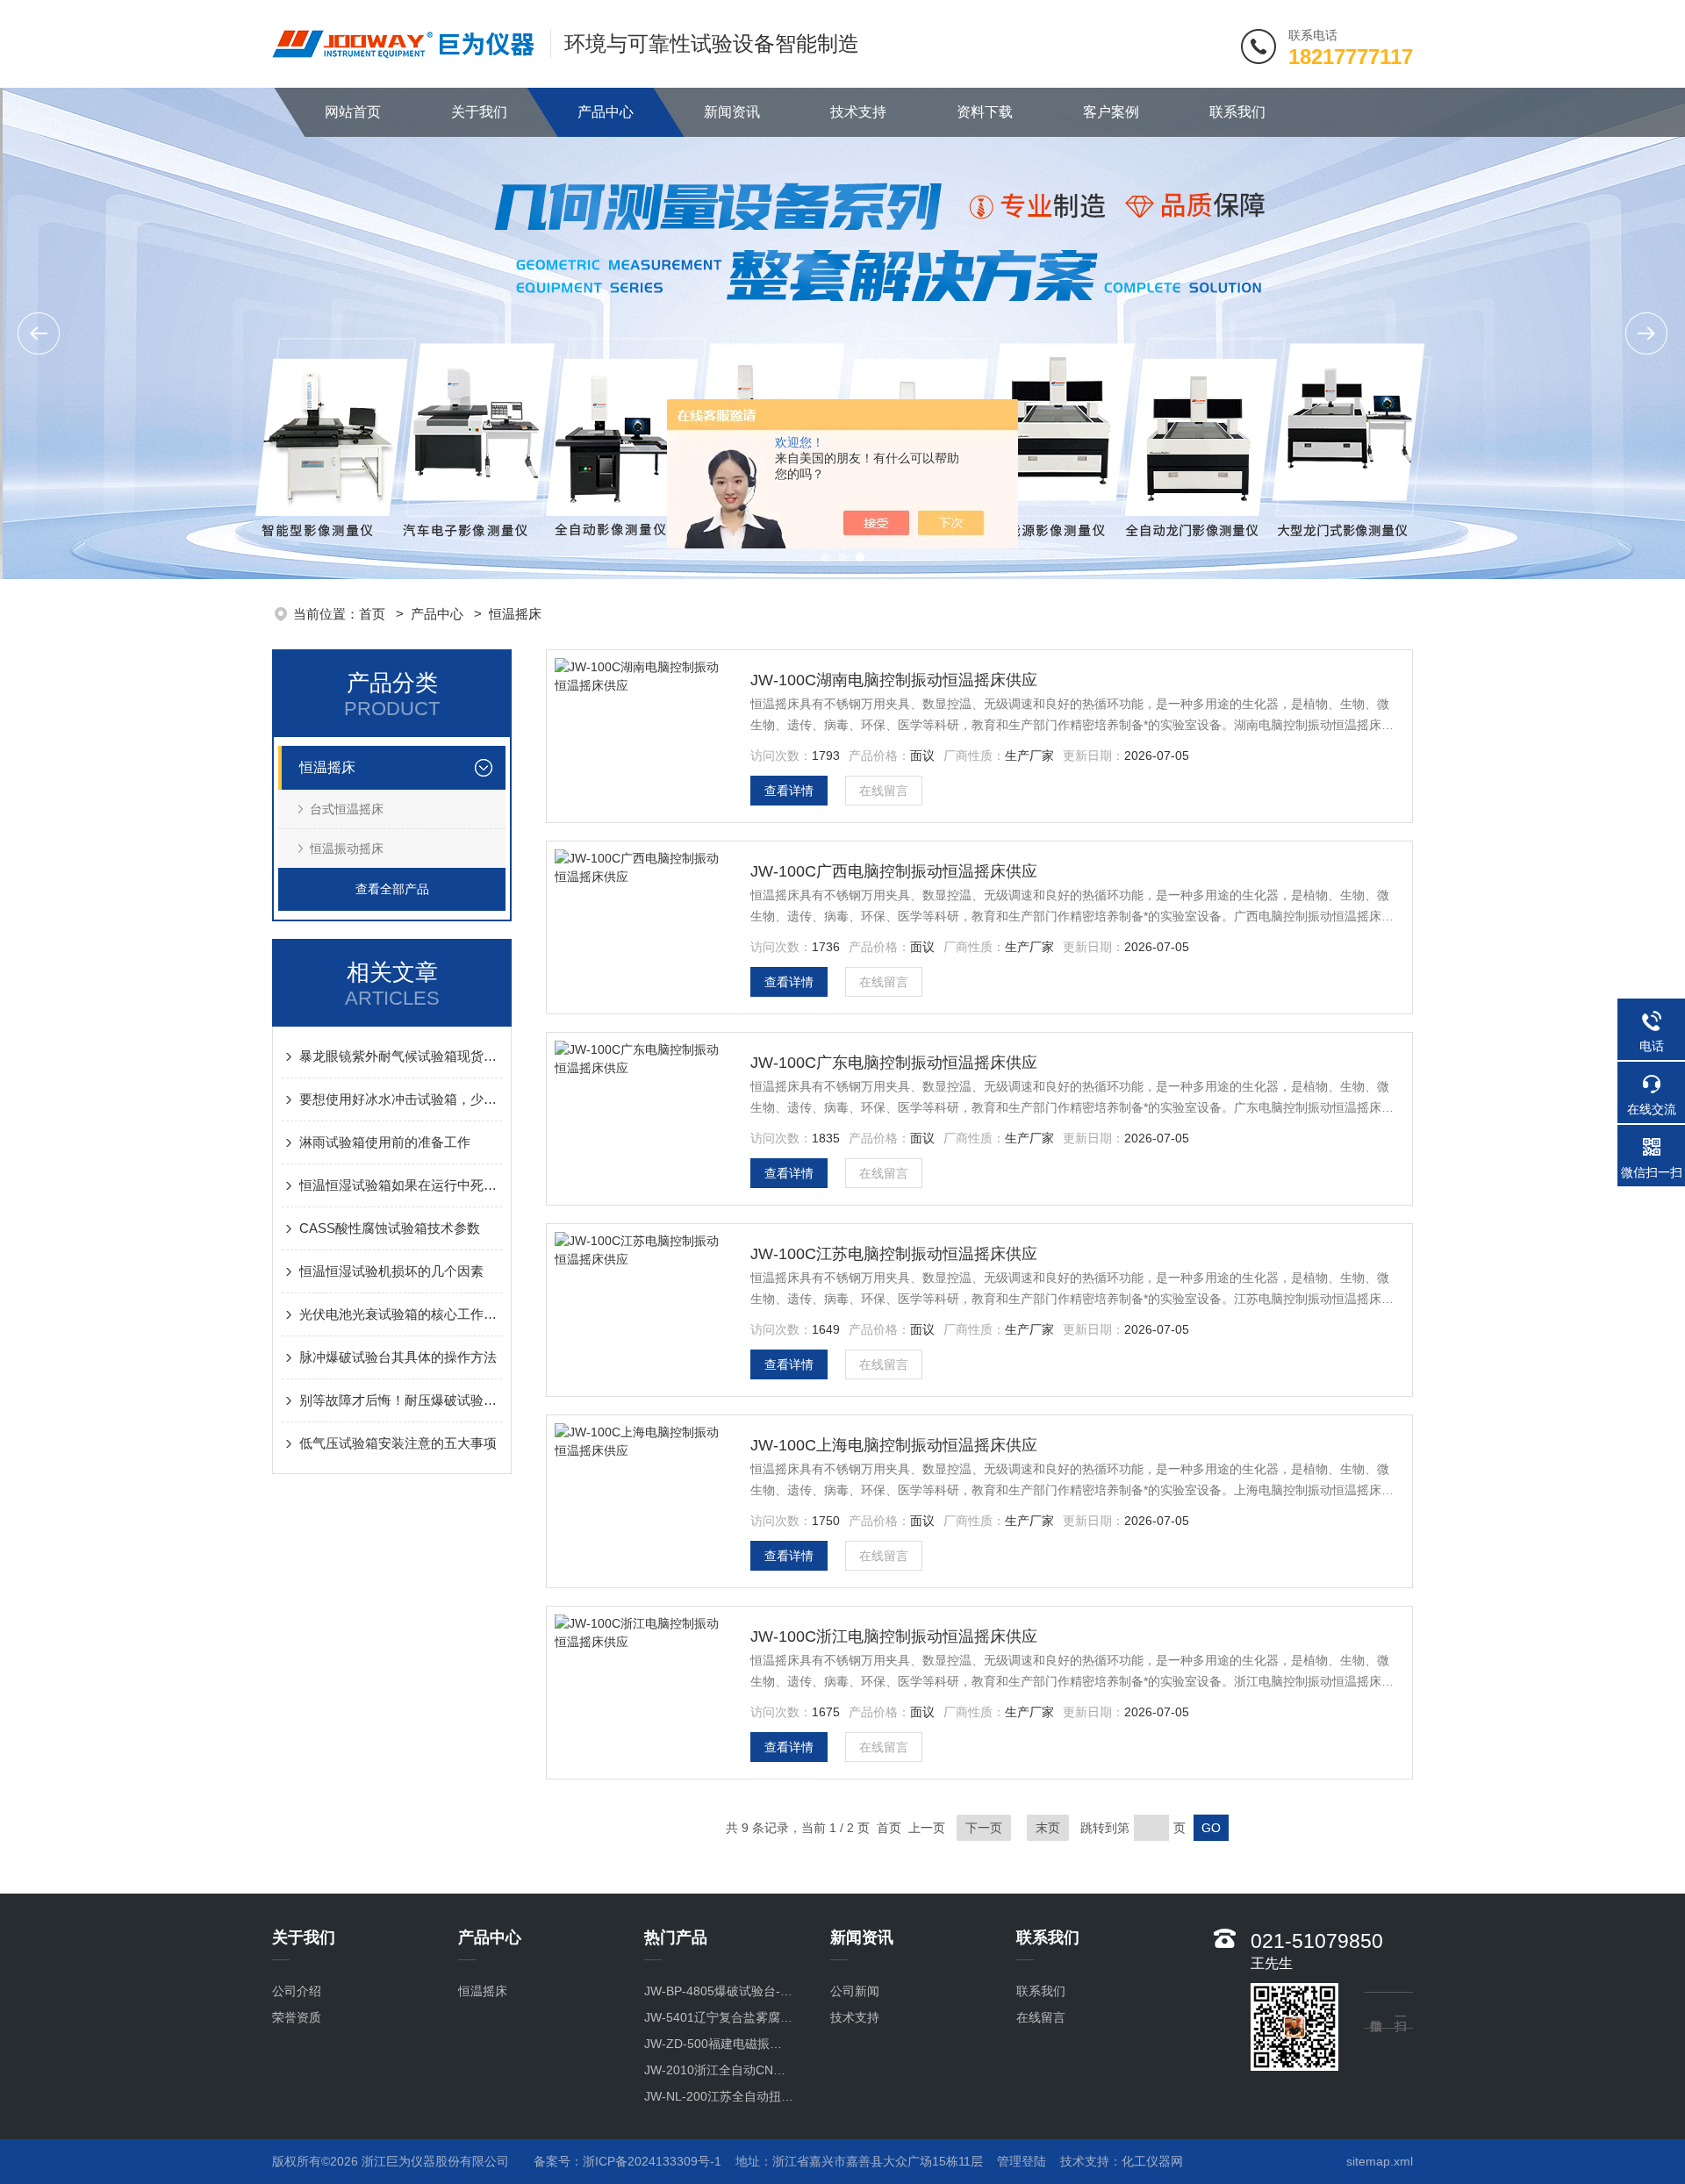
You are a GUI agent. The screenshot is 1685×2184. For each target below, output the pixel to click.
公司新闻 (855, 1991)
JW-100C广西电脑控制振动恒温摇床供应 (894, 871)
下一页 (984, 1828)
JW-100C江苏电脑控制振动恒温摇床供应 (894, 1254)
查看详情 (789, 791)
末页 (1048, 1828)
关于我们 (479, 112)
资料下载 (985, 112)
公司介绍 (297, 1991)
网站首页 (353, 112)
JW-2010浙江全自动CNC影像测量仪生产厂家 (719, 2070)
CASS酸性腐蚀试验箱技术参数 (390, 1228)
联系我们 (1237, 112)
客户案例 (1111, 112)
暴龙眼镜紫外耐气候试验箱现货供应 (401, 1056)
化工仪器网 (1152, 2161)
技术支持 (858, 112)
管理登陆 (1022, 2161)
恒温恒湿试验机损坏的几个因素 (391, 1271)
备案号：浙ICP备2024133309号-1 (627, 2161)
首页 (374, 614)
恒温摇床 (515, 614)
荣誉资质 (297, 2017)
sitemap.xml (1380, 2161)
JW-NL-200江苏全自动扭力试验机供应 (719, 2096)
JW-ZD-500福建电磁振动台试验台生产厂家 (719, 2044)
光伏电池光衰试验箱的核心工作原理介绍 (401, 1314)
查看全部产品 (392, 889)
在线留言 (884, 791)
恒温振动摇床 (347, 849)
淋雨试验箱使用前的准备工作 (385, 1142)
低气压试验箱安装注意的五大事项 (398, 1443)
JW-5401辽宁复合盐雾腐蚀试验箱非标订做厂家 (719, 2017)
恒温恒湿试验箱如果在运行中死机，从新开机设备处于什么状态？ (401, 1185)
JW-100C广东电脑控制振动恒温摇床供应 (894, 1063)
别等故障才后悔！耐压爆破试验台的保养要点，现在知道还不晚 (401, 1400)
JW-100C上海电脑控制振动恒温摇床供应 (894, 1445)
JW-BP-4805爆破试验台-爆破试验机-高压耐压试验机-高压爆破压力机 (719, 1991)
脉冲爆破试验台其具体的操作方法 (398, 1357)
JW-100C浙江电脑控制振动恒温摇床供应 (894, 1636)
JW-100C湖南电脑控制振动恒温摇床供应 (894, 680)
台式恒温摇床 (347, 809)
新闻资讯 (732, 112)
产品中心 (606, 112)
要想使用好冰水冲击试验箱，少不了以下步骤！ (401, 1099)
